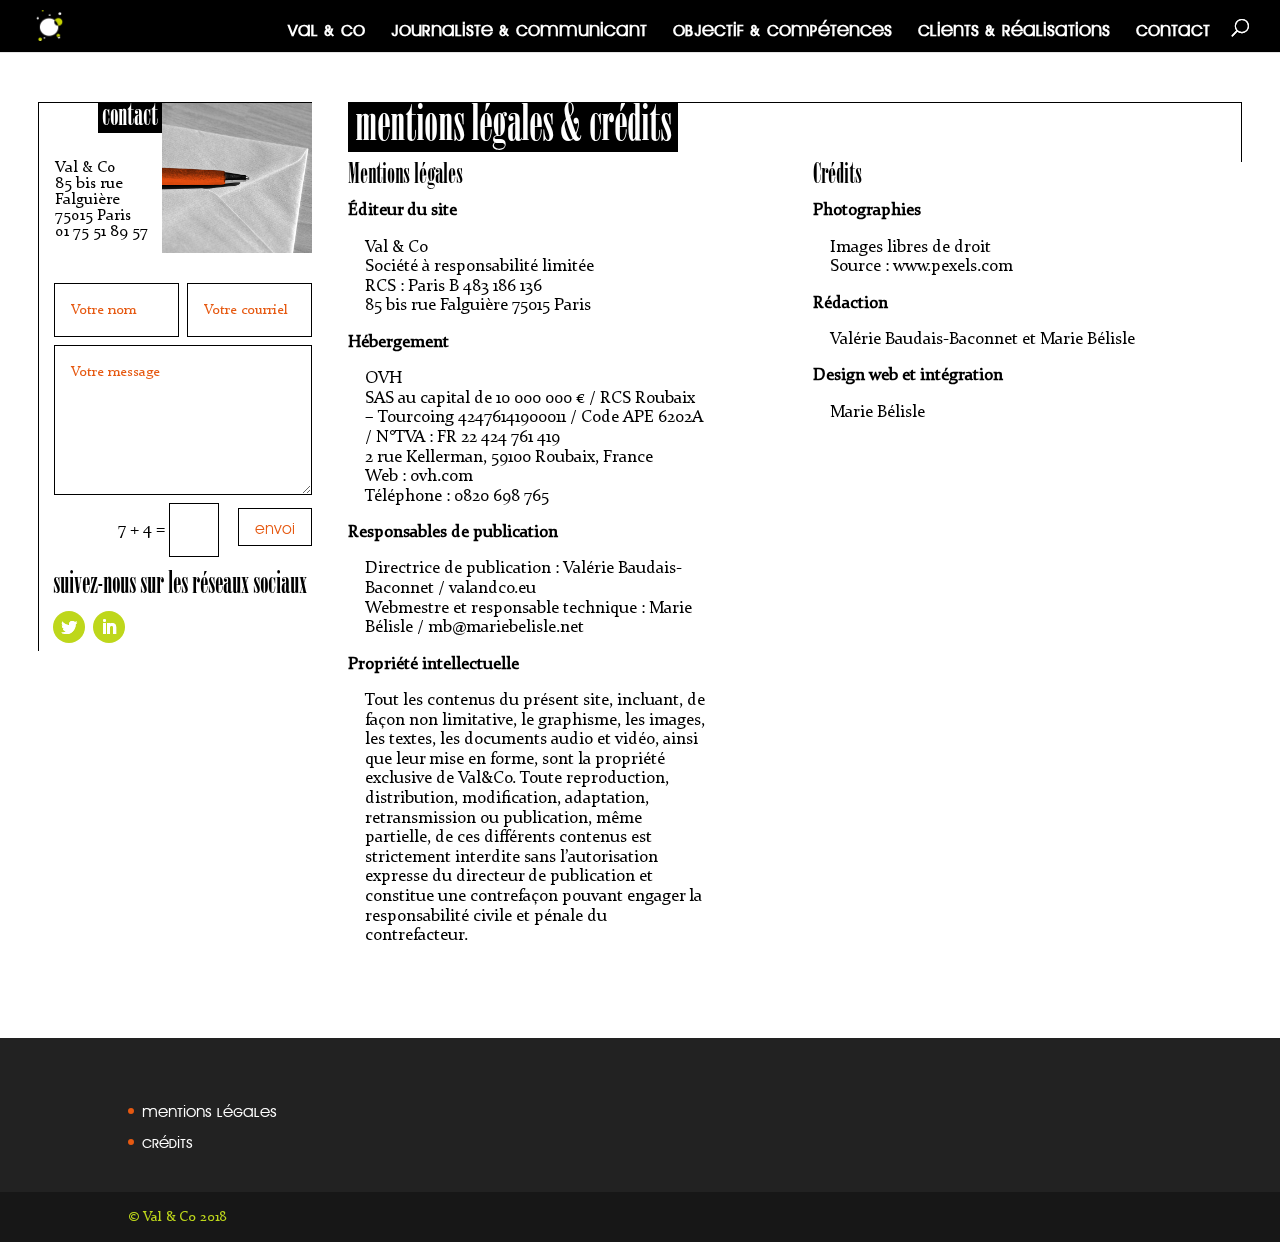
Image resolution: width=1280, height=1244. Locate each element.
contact (1173, 26)
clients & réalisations (1014, 26)
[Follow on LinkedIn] (109, 627)
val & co (326, 26)
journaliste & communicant (519, 26)
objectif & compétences (782, 26)
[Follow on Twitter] (69, 627)
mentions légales (209, 1108)
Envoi (275, 526)
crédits (167, 1139)
